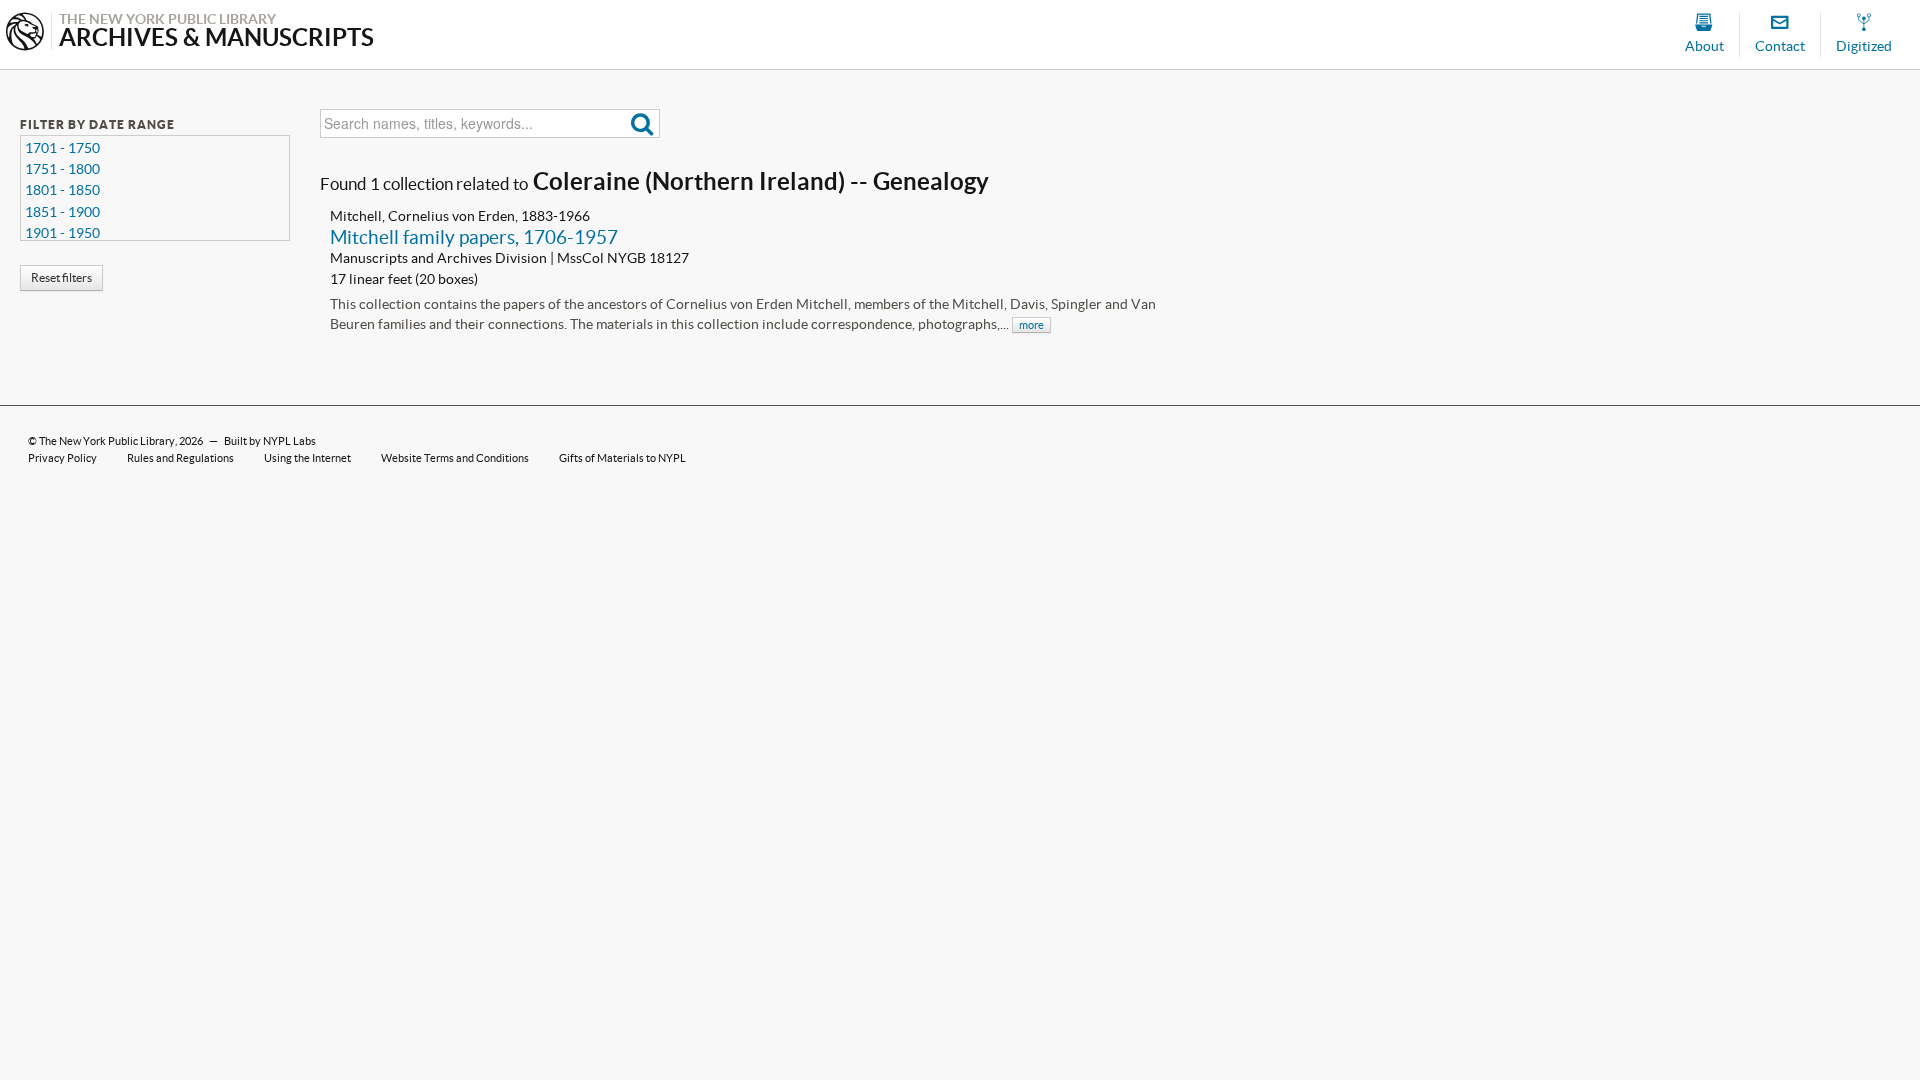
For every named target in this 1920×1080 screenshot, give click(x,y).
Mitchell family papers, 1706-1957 (474, 237)
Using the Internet (307, 458)
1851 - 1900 (62, 212)
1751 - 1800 (62, 169)
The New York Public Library (107, 441)
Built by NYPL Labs (270, 441)
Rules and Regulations (180, 458)
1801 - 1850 (62, 190)
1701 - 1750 (62, 148)
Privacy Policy (62, 458)
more (1031, 325)
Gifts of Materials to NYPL (622, 458)
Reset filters (61, 277)
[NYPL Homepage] (25, 33)
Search (642, 123)
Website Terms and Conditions (455, 458)
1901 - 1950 (62, 233)
